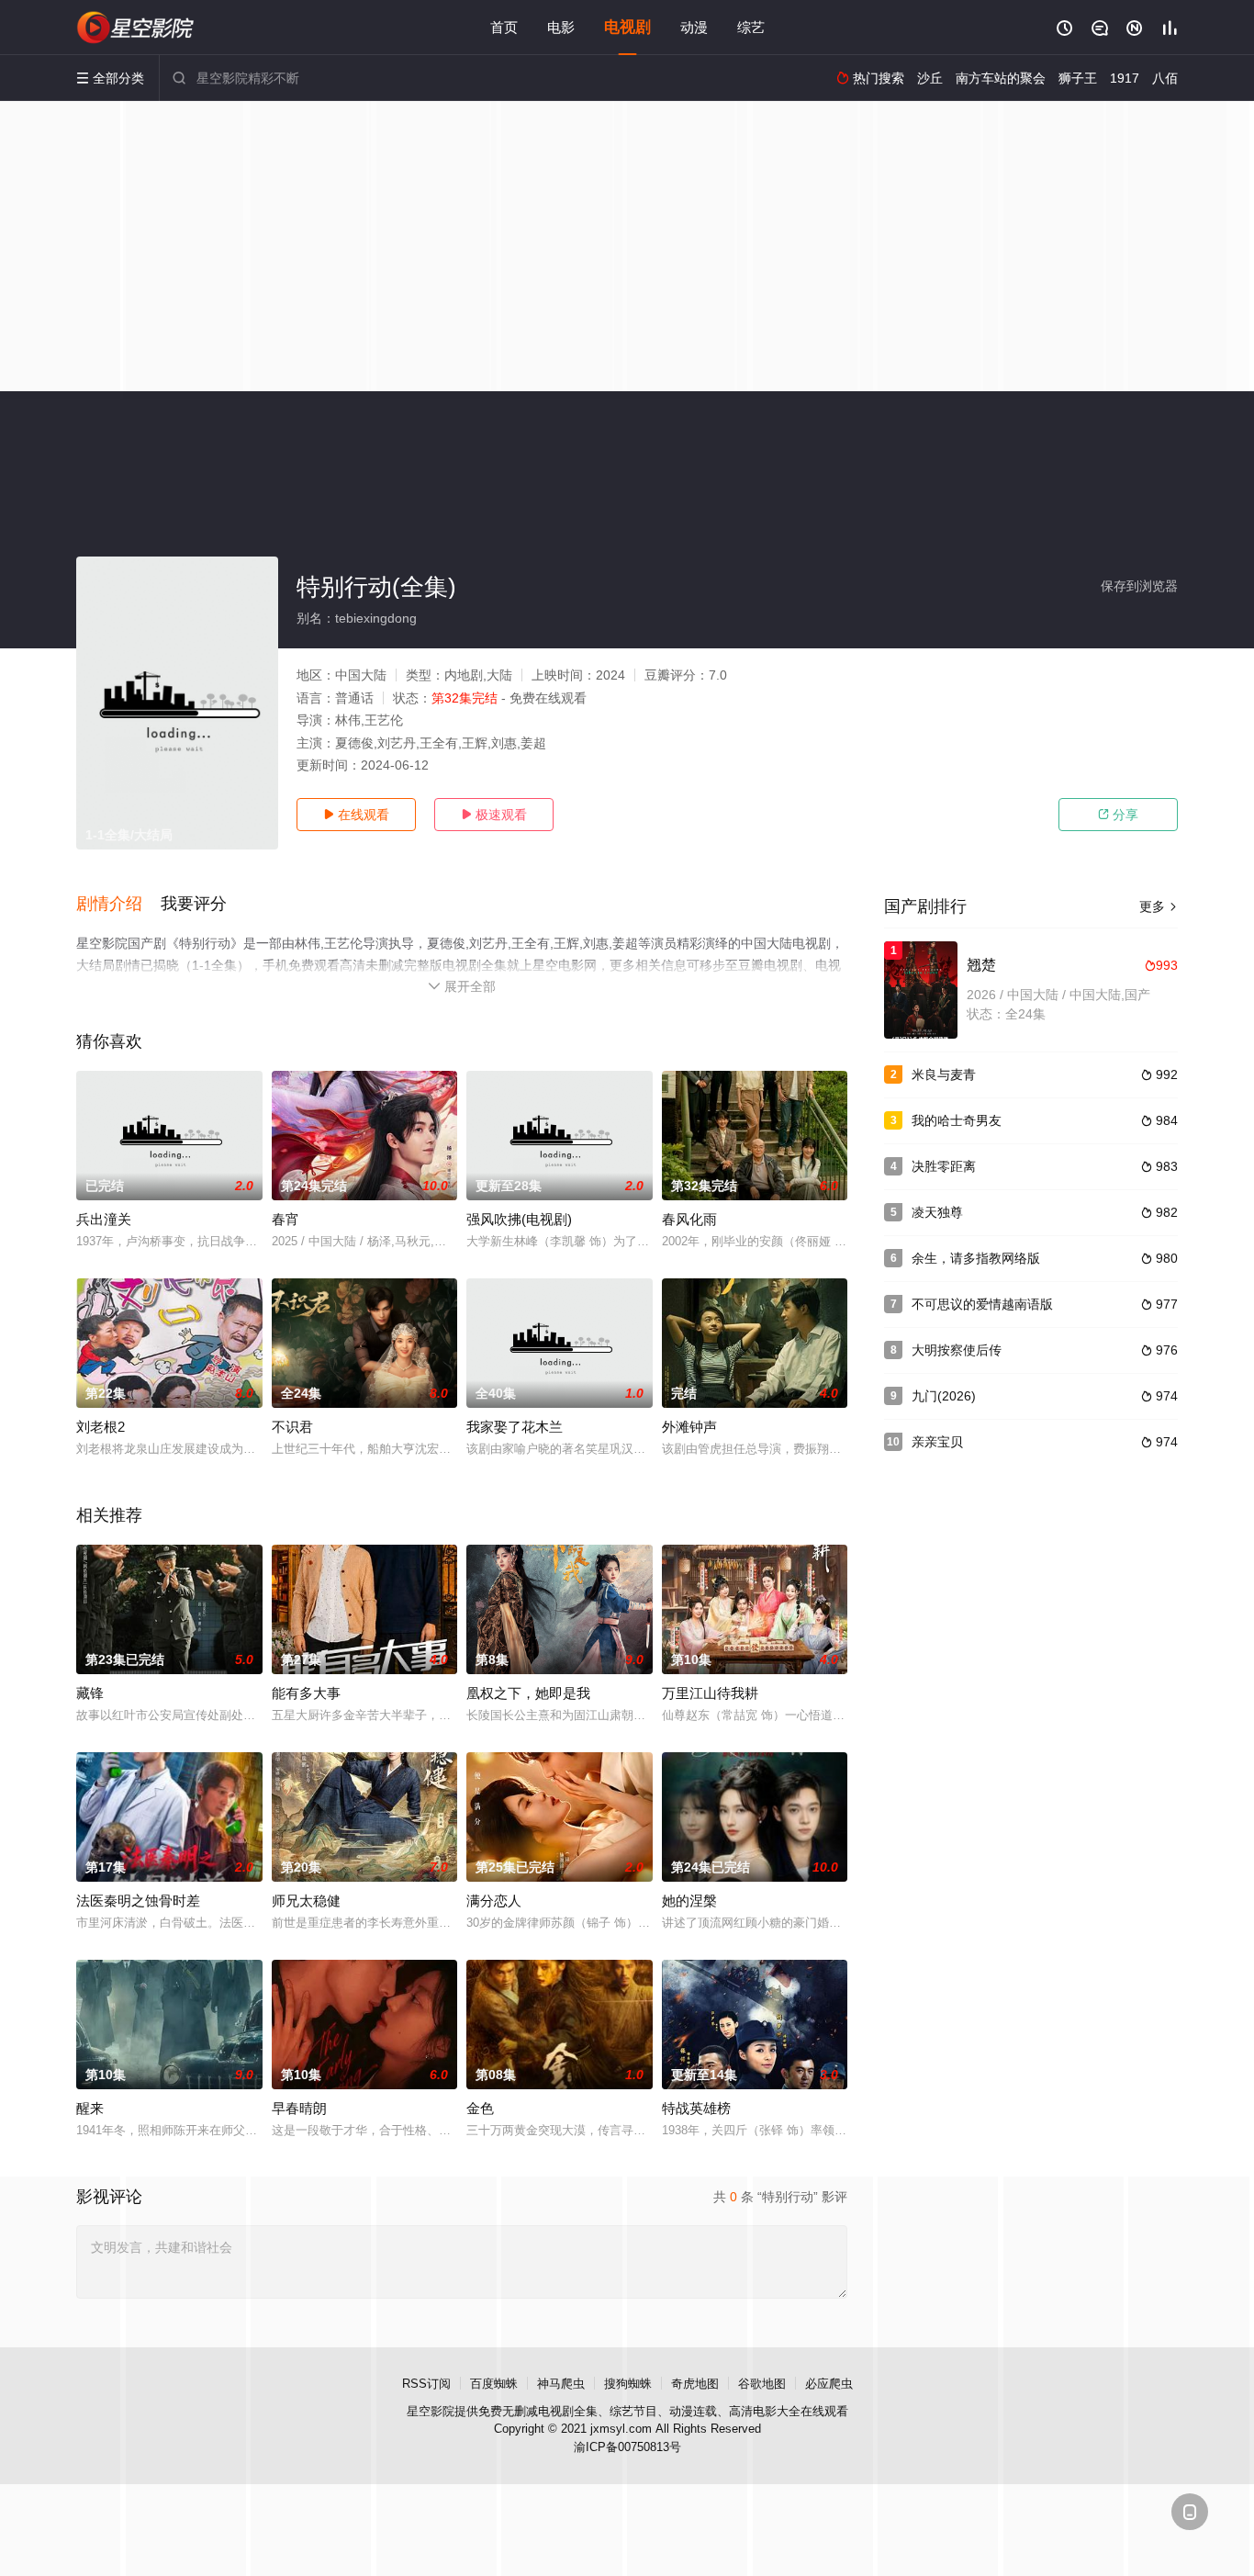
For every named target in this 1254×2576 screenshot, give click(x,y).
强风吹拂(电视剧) (519, 1219)
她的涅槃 (689, 1901)
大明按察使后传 (957, 1350)
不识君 (292, 1427)
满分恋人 (494, 1901)
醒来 (90, 2108)
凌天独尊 (937, 1212)
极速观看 (494, 815)
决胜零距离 (944, 1166)
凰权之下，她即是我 (528, 1693)
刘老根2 (101, 1427)
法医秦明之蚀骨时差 (138, 1901)
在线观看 (356, 815)
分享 (1118, 815)
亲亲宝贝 (937, 1442)
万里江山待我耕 (710, 1693)
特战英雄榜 (696, 2108)
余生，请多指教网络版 (976, 1258)
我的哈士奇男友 (957, 1120)
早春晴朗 (299, 2108)
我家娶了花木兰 (515, 1427)
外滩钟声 (689, 1427)
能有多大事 (306, 1693)
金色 (480, 2108)
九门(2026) (944, 1396)
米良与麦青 (944, 1074)
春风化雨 (689, 1219)
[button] (118, 905)
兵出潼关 (104, 1219)
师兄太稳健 (306, 1901)
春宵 (286, 1219)
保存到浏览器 (1139, 586)
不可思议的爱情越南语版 (982, 1304)
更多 (1159, 906)
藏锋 (90, 1693)
